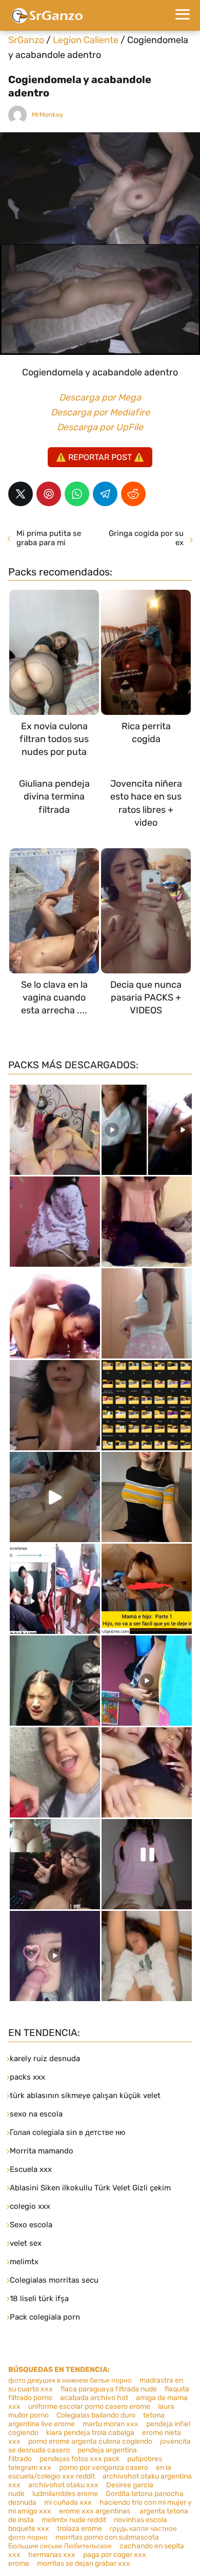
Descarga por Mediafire (100, 412)
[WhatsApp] (77, 494)
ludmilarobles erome (65, 2494)
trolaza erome (79, 2529)
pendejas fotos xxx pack (79, 2459)
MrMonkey (47, 115)
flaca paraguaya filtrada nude (109, 2389)
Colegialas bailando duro (96, 2415)
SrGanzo (26, 40)
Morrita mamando (42, 2151)
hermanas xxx (52, 2555)
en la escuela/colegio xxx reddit (90, 2472)
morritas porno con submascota (107, 2537)
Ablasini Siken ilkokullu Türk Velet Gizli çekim (90, 2188)
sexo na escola (36, 2114)
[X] (21, 494)
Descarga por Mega (100, 397)
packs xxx (27, 2077)
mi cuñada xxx (68, 2502)
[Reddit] (133, 494)
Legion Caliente (86, 40)
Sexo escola (31, 2225)
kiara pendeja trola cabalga (90, 2433)
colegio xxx (30, 2206)
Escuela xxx (31, 2169)
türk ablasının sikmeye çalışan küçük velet (85, 2095)
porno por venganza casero (104, 2468)
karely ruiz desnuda (45, 2059)
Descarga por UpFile (100, 427)
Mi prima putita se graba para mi (49, 538)
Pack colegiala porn (45, 2317)
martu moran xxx (111, 2424)
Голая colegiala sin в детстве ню (67, 2132)
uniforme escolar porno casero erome (89, 2407)
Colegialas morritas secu (54, 2280)
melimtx (24, 2262)
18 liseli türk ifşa (39, 2299)
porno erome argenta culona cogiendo (90, 2441)
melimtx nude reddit (74, 2520)
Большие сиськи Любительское (60, 2546)
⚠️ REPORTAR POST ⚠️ (100, 457)
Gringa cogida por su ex (146, 538)
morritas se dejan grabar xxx (84, 2563)
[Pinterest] (49, 494)
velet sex (26, 2243)
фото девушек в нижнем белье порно (70, 2380)
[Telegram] (105, 494)
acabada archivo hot (94, 2398)
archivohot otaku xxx (63, 2485)
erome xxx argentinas (95, 2511)
